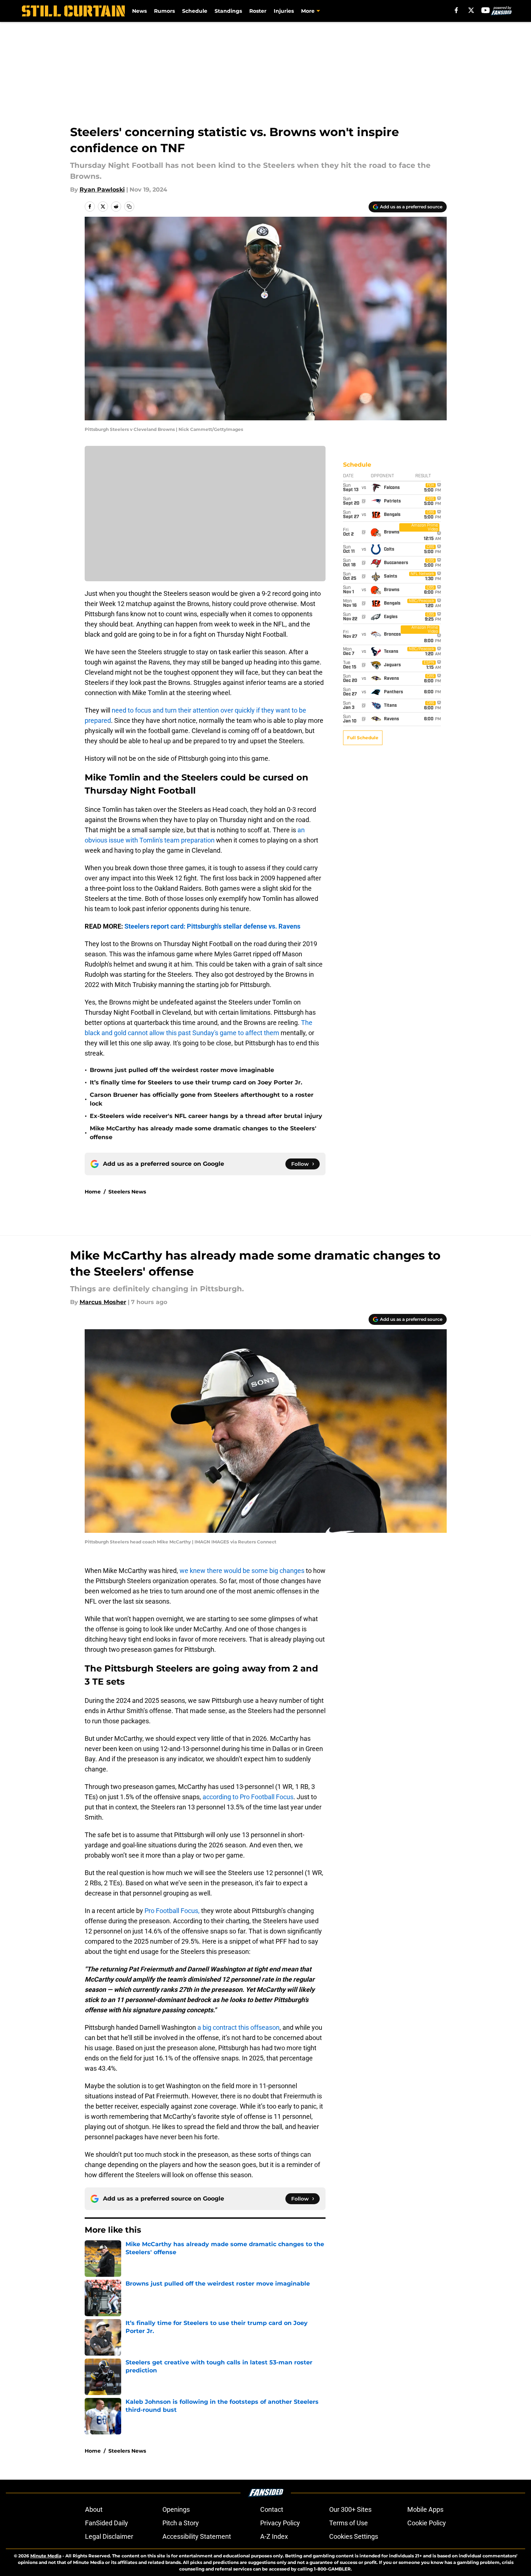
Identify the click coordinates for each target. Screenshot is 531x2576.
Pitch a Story (181, 2523)
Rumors (164, 11)
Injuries (284, 11)
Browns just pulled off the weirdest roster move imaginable (182, 1070)
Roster (258, 11)
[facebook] (456, 10)
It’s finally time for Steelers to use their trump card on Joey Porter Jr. (196, 1082)
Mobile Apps (425, 2509)
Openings (176, 2509)
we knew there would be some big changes (242, 1571)
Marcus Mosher (103, 1302)
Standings (228, 11)
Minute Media (46, 2556)
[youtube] (486, 10)
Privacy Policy (280, 2523)
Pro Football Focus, (172, 1911)
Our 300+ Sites (350, 2509)
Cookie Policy (427, 2523)
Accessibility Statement (197, 2536)
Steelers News (127, 1192)
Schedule (195, 11)
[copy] (129, 207)
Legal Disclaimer (109, 2536)
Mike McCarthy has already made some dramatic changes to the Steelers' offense (203, 1133)
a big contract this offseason (238, 2027)
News (139, 11)
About (94, 2509)
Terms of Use (349, 2523)
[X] (471, 10)
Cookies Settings (354, 2536)
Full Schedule (363, 738)
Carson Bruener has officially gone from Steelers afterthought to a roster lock (202, 1099)
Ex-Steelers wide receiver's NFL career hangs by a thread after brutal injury (206, 1116)
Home (93, 1192)
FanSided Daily (107, 2523)
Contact (272, 2509)
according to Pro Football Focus (248, 1797)
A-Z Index (274, 2536)
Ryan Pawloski (102, 190)
